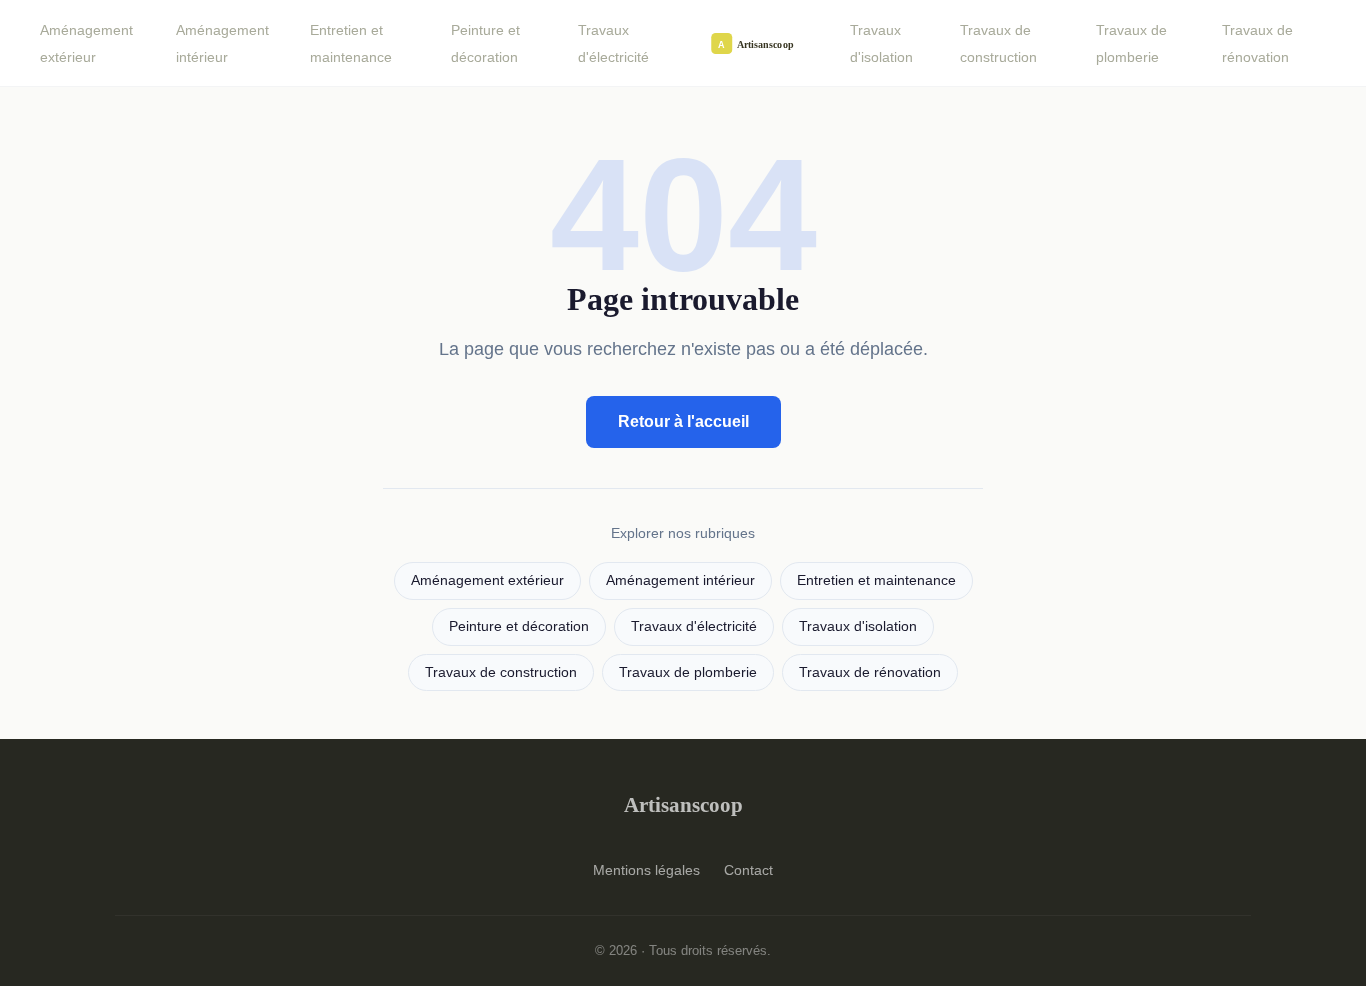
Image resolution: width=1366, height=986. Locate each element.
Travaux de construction (998, 43)
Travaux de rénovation (1257, 43)
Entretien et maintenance (351, 43)
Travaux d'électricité (613, 43)
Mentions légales (646, 870)
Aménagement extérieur (86, 43)
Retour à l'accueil (683, 421)
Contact (748, 870)
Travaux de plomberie (1131, 43)
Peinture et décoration (485, 43)
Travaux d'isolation (881, 43)
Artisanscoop (683, 804)
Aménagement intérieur (222, 43)
